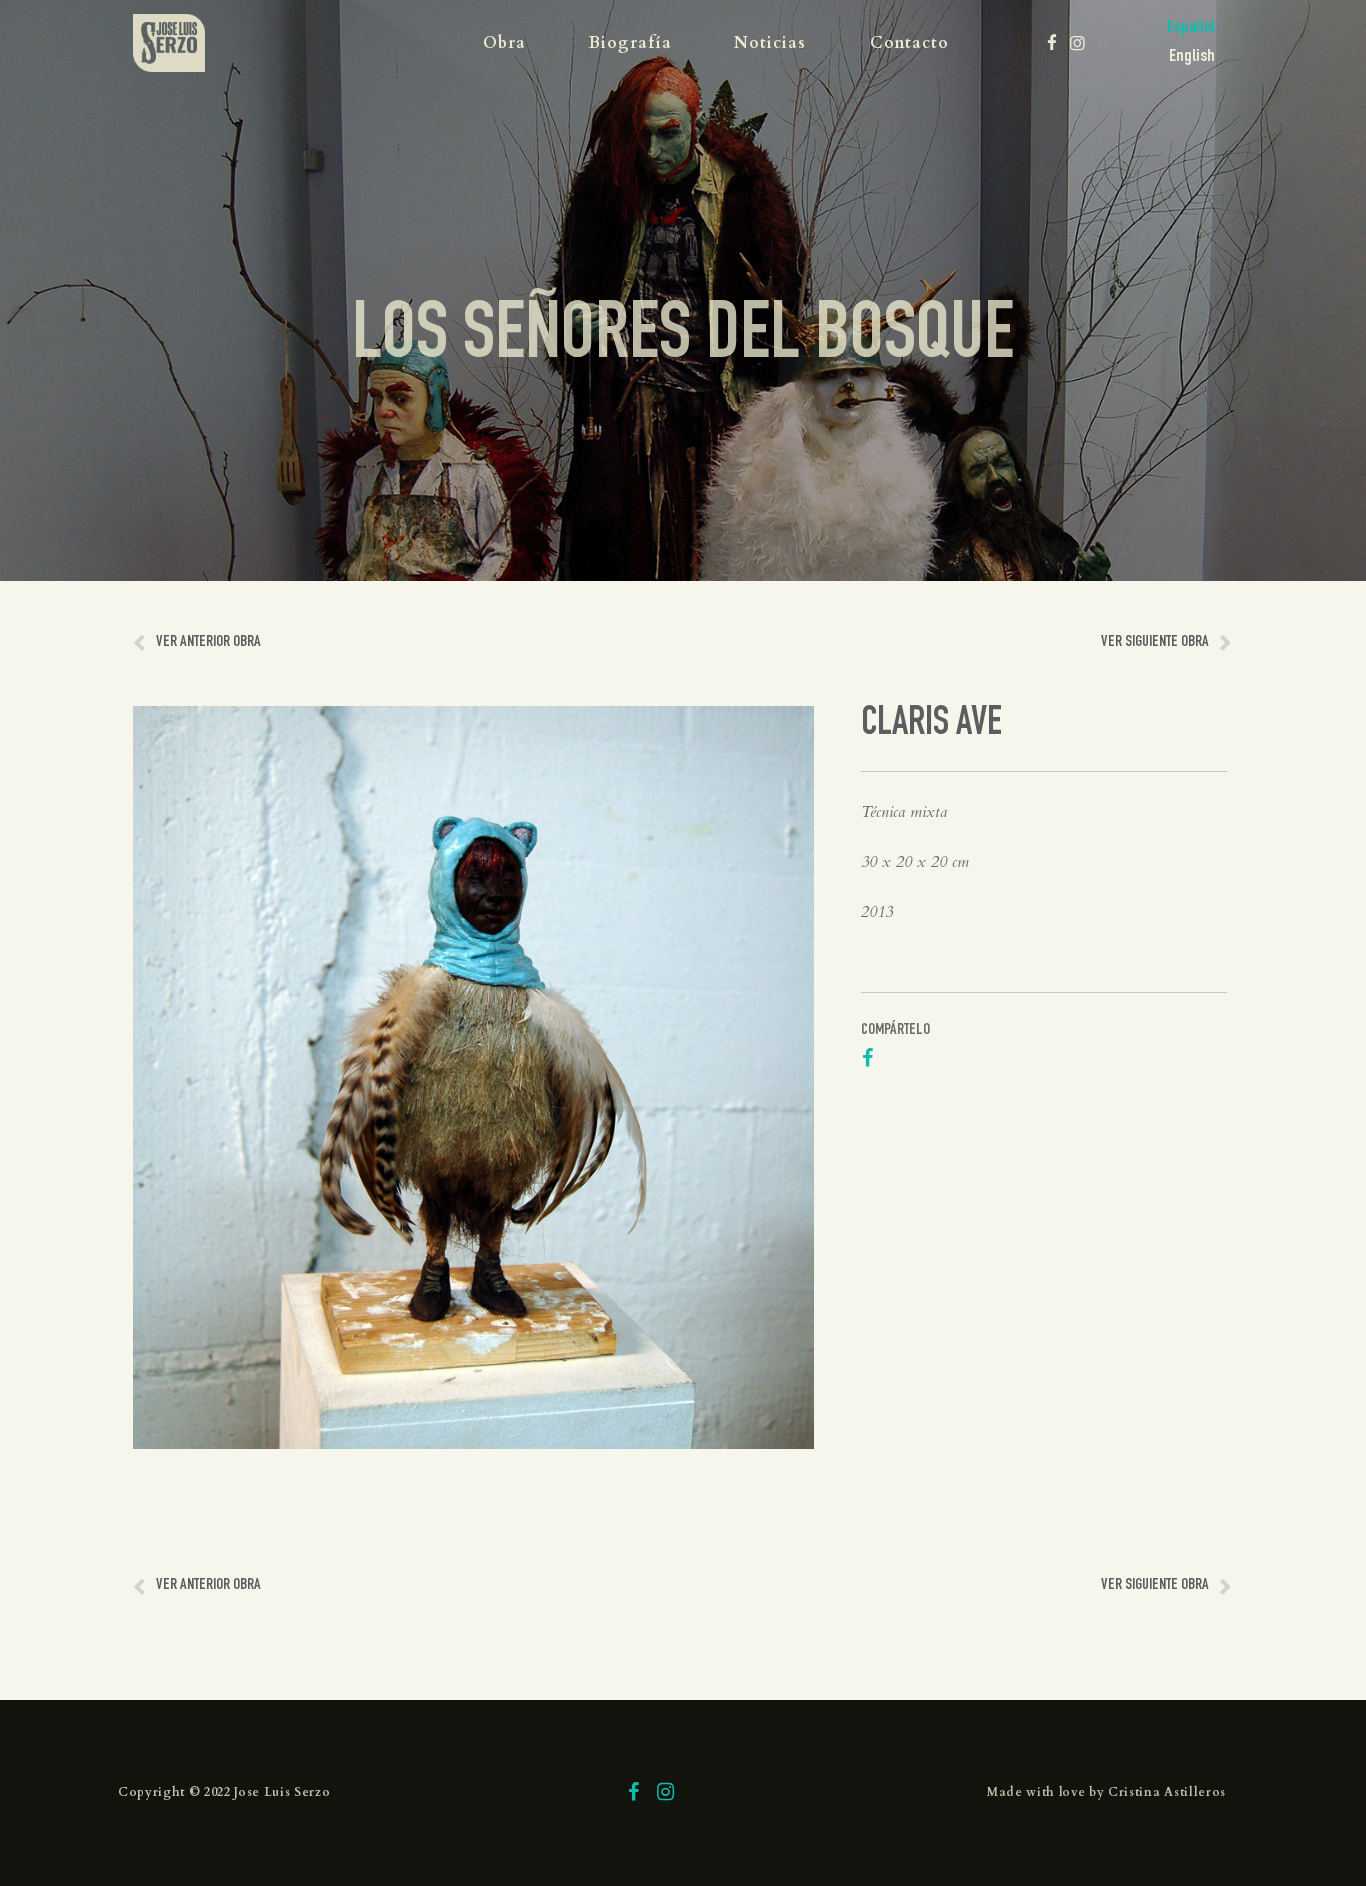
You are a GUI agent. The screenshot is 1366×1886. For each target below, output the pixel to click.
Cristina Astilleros (1167, 1792)
